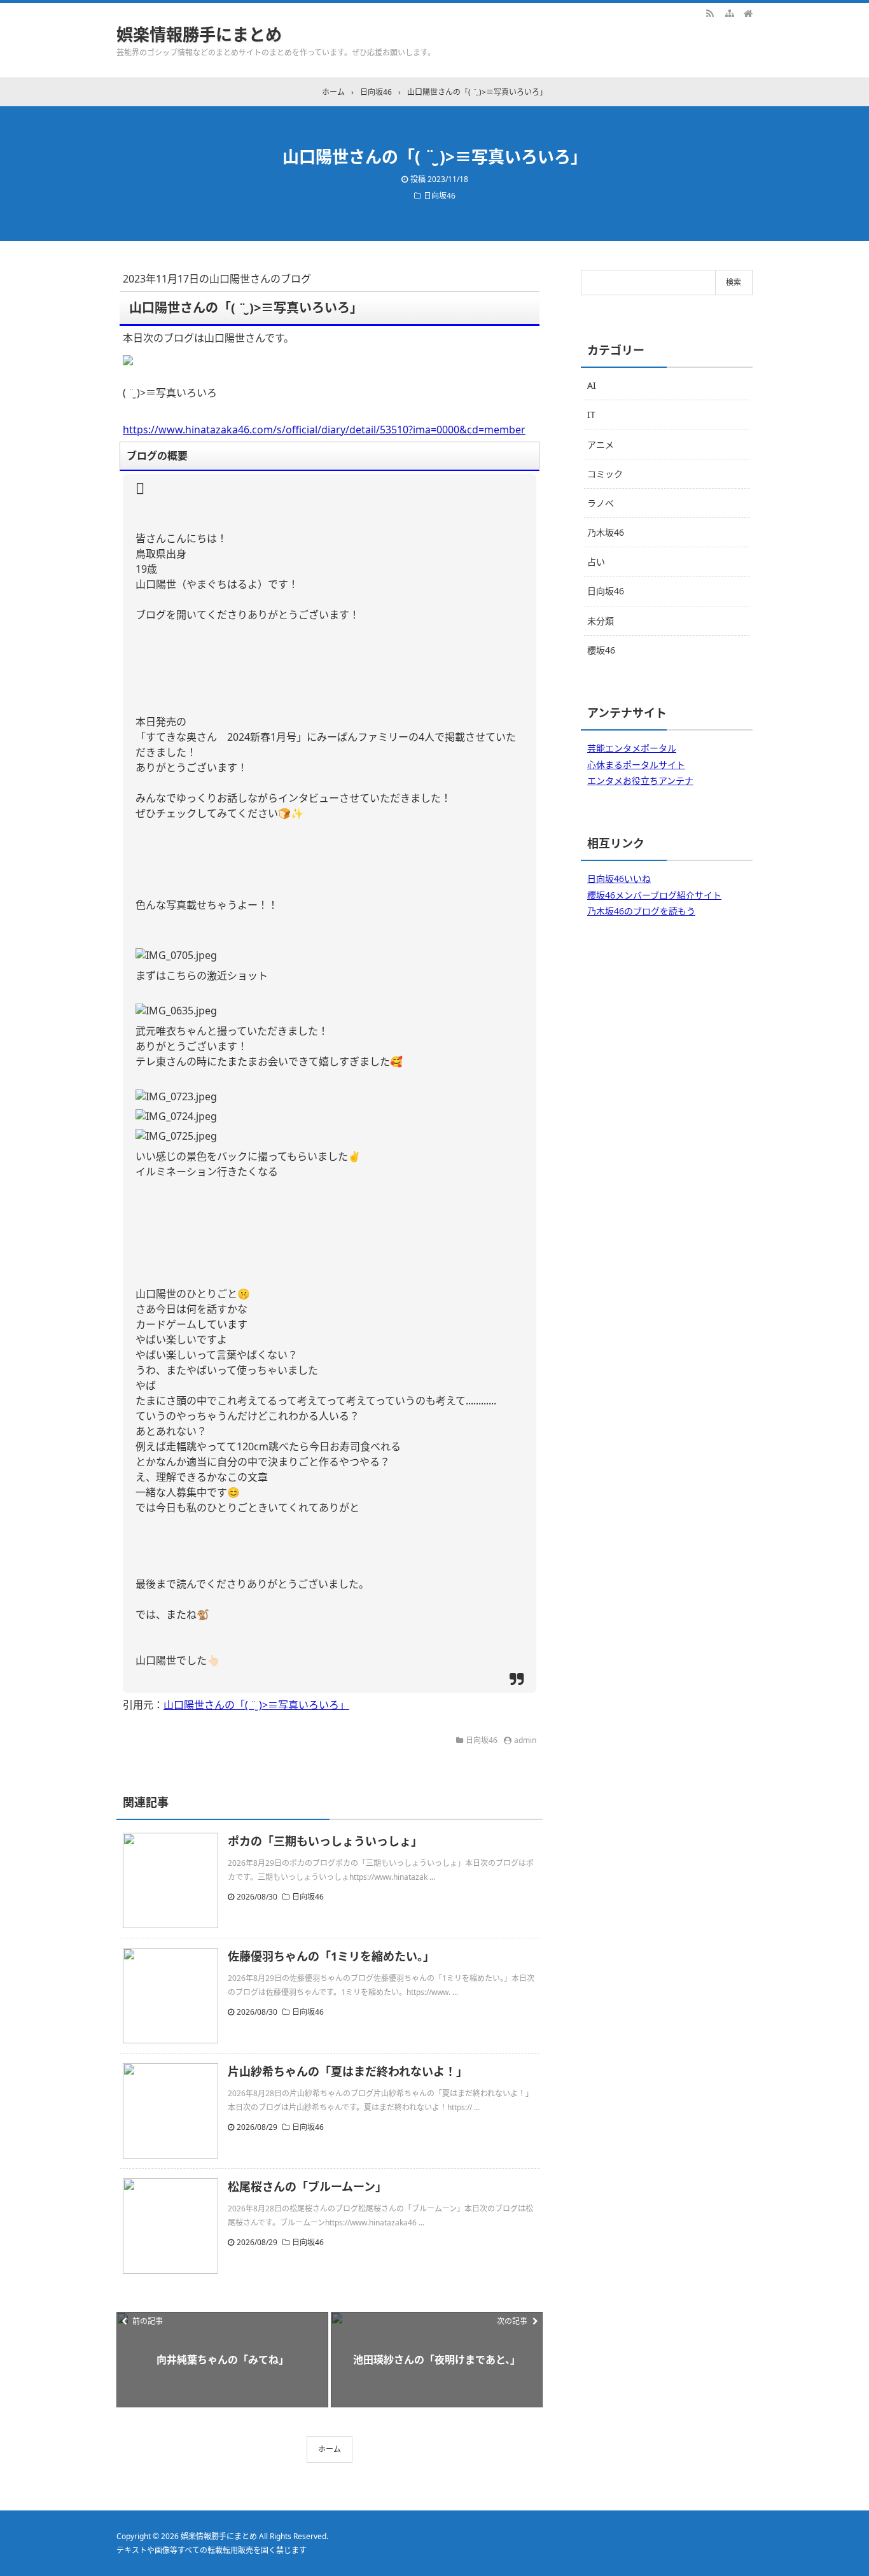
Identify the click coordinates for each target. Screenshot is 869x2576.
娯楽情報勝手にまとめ (199, 34)
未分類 (601, 621)
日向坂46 (440, 196)
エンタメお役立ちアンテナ (640, 780)
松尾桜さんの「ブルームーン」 (307, 2187)
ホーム (330, 2449)
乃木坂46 (606, 532)
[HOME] (748, 13)
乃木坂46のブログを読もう (641, 911)
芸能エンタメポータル (632, 748)
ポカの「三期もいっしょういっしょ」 (325, 1841)
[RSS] (710, 13)
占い (596, 562)
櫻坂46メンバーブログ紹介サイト (654, 895)
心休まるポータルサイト (636, 765)
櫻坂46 (601, 650)
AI (592, 385)
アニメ (601, 444)
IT (591, 415)
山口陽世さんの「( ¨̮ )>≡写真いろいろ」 (256, 1705)
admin (525, 1740)
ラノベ (601, 503)
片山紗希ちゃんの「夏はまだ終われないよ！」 (348, 2071)
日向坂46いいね (619, 878)
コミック (605, 474)
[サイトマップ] (729, 13)
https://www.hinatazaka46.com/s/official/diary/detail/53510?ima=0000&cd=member (324, 430)
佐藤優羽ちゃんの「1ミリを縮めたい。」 (331, 1956)
